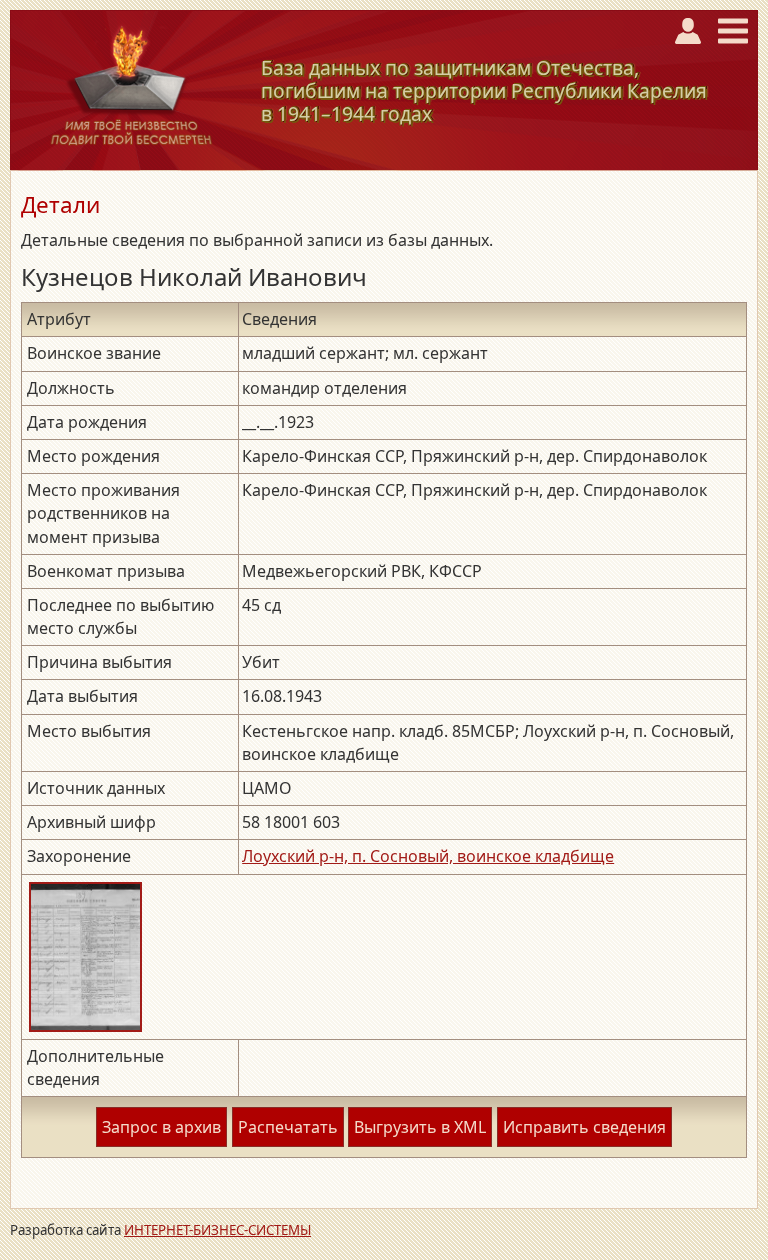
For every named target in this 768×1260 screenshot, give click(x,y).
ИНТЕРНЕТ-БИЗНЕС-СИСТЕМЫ (217, 1230)
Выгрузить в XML (420, 1127)
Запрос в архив (161, 1127)
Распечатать (288, 1127)
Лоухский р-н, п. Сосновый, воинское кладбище (428, 856)
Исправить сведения (584, 1127)
